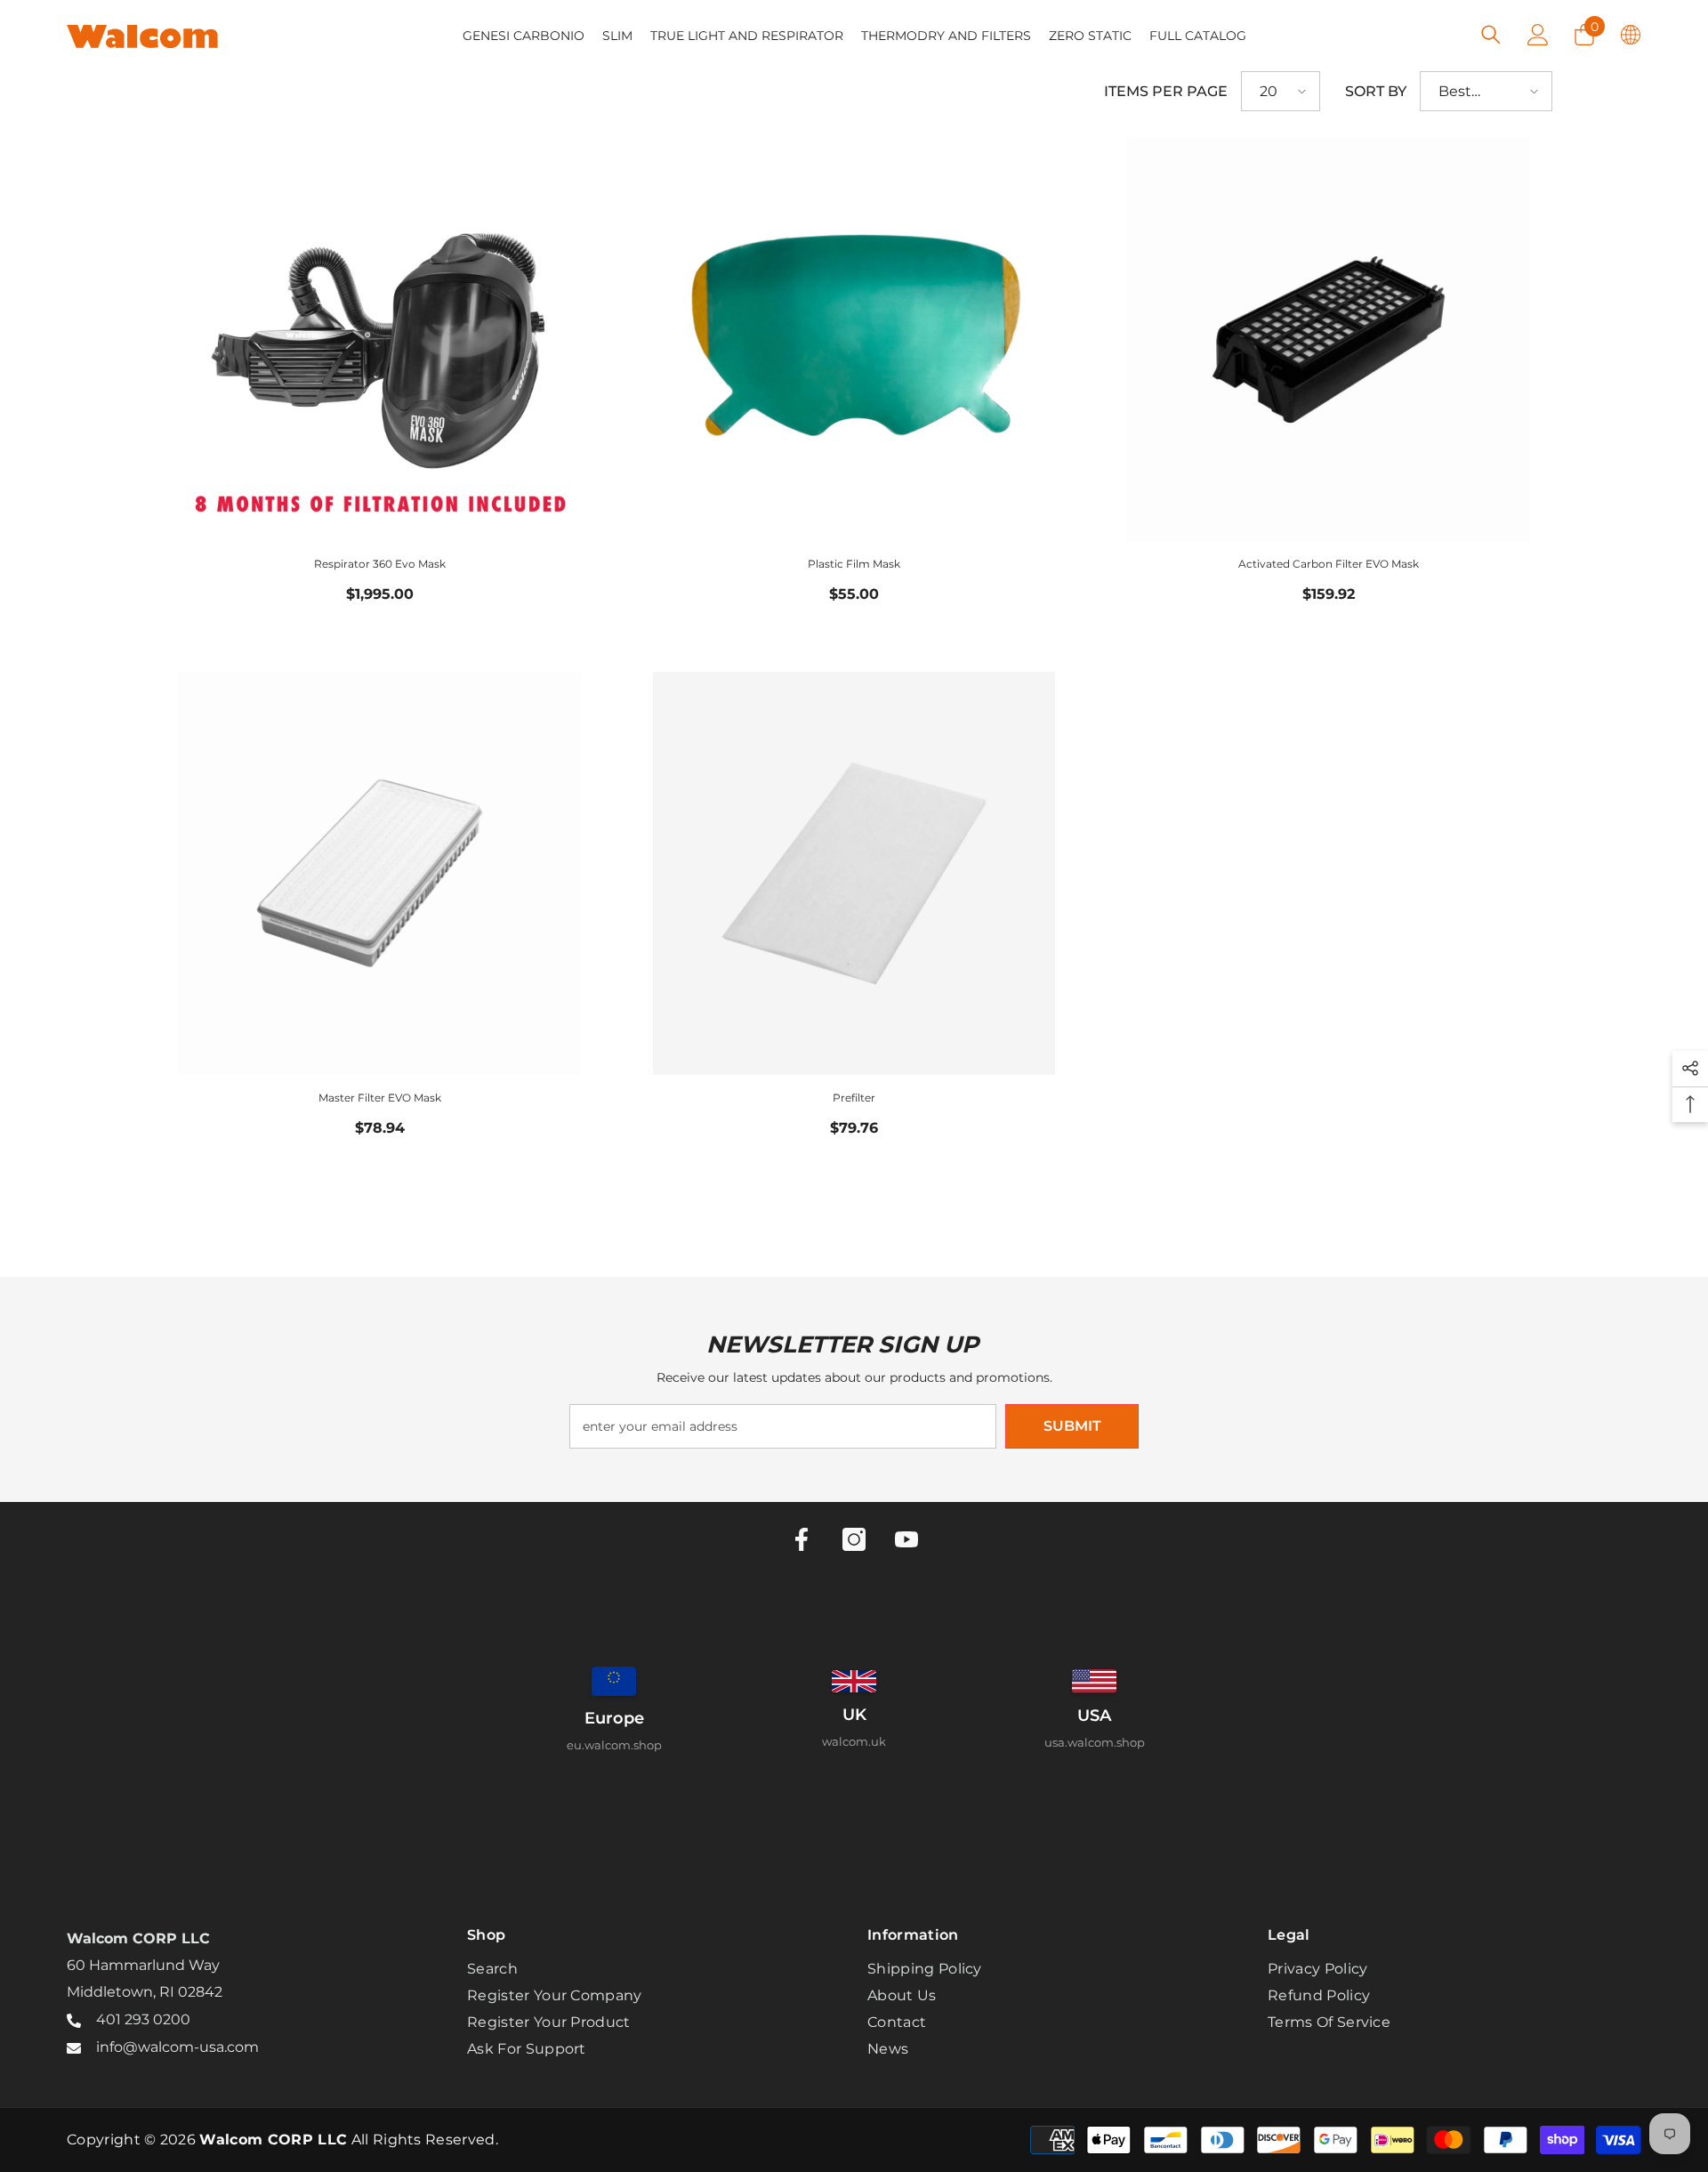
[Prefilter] (854, 873)
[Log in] (1538, 35)
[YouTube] (906, 1539)
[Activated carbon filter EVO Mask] (1329, 339)
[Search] (1491, 34)
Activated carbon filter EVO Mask (1329, 564)
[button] (1281, 91)
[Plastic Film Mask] (854, 339)
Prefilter (854, 1098)
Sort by (1376, 91)
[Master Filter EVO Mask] (379, 873)
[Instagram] (854, 1539)
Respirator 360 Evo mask (380, 564)
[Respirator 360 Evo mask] (379, 339)
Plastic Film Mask (854, 564)
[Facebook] (802, 1539)
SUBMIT (1072, 1426)
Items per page (1166, 91)
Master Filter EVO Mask (380, 1098)
